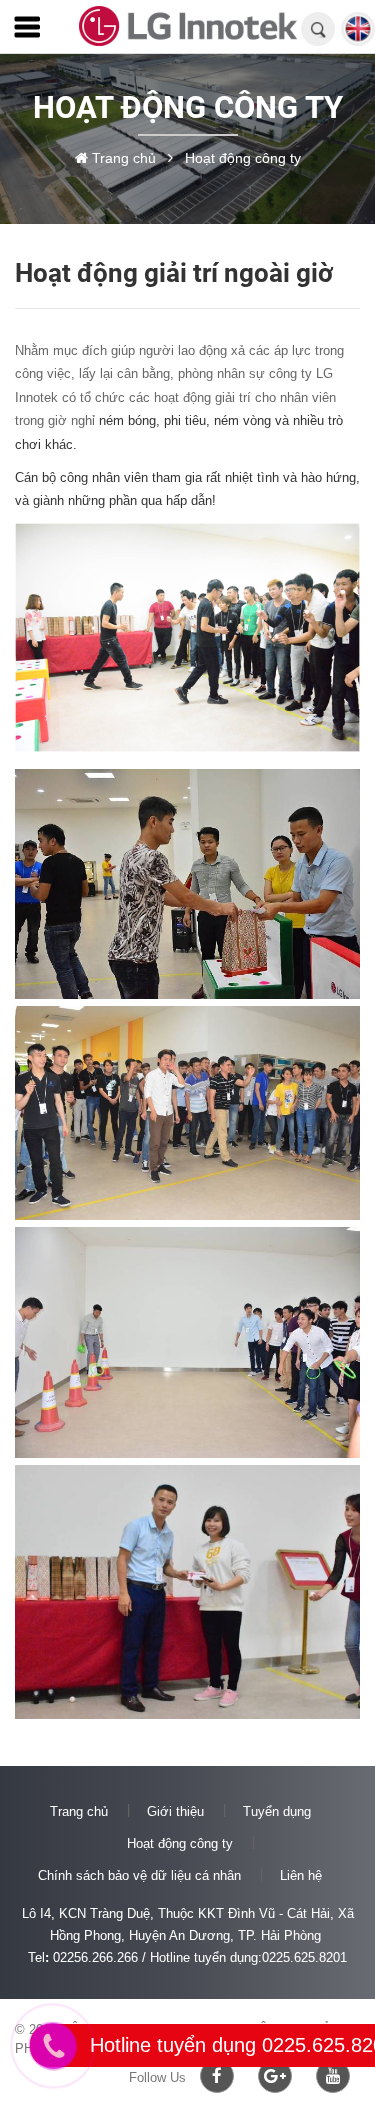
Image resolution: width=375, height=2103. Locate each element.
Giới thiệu (175, 1811)
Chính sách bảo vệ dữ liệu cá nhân (139, 1875)
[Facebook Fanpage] (217, 2076)
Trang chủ (79, 1811)
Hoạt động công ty (180, 1843)
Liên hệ (301, 1875)
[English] (358, 38)
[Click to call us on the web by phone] (53, 2046)
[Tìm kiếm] (318, 30)
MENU (35, 31)
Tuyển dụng (277, 1811)
